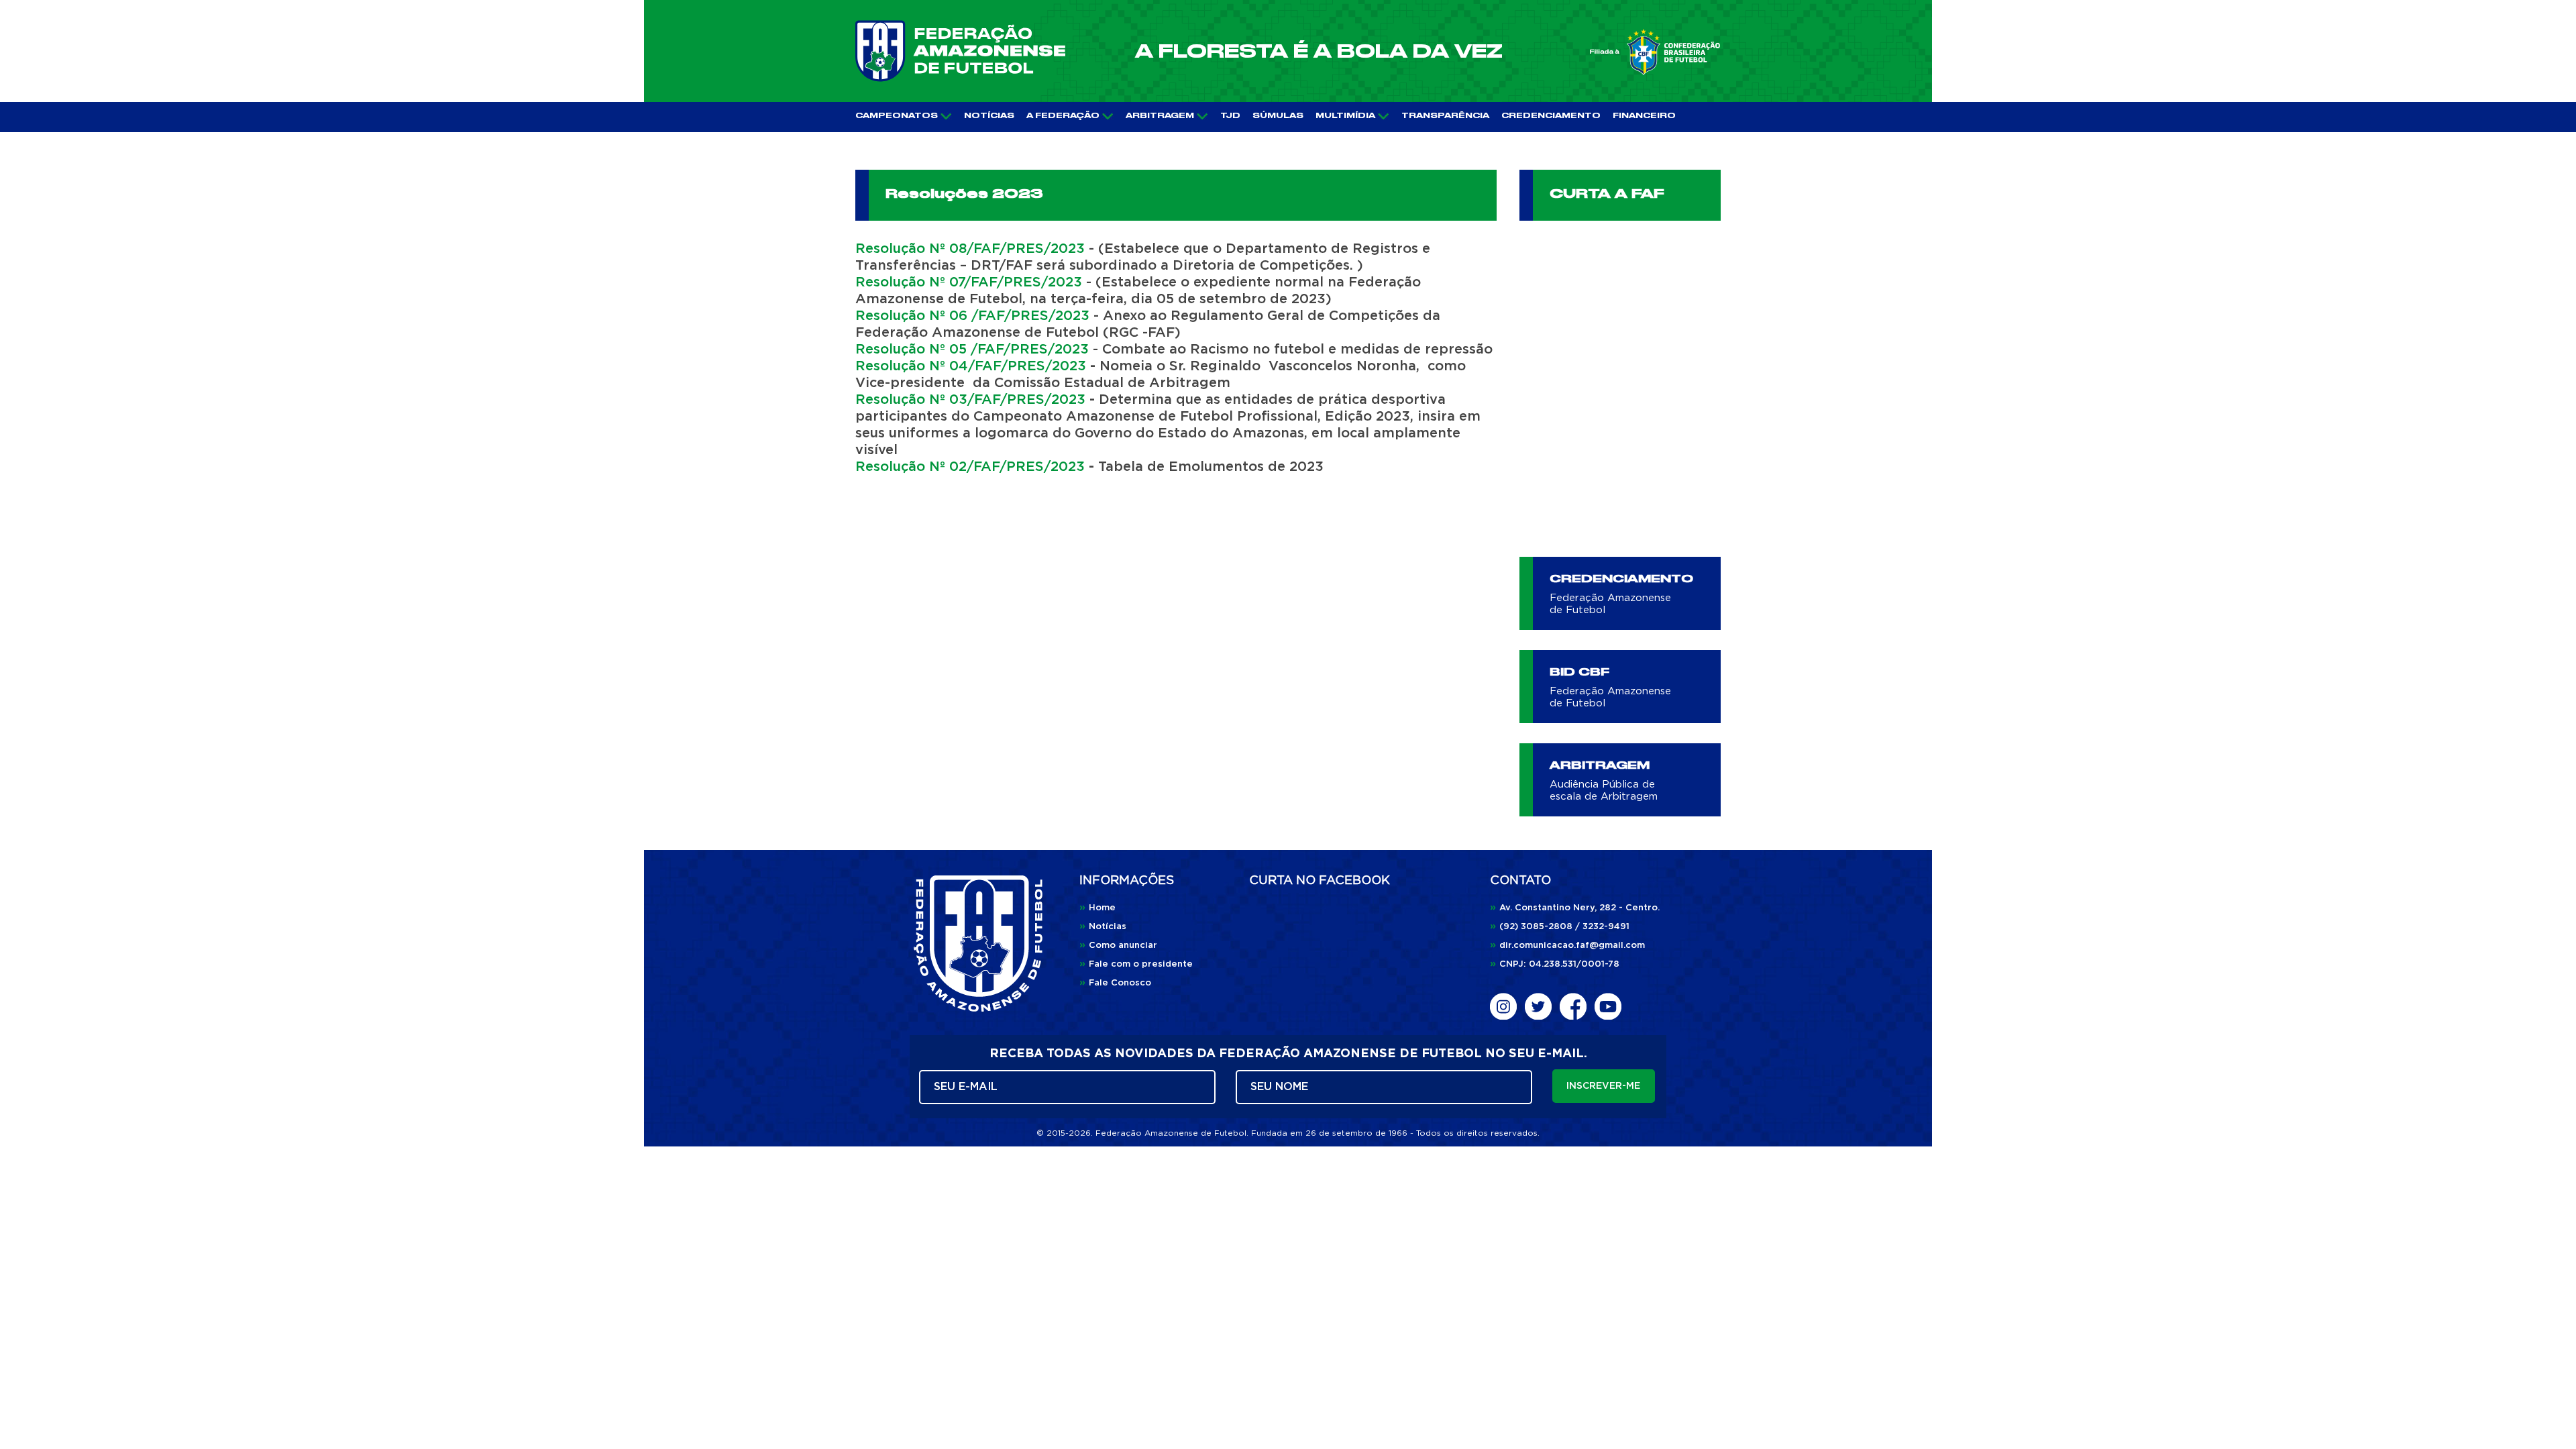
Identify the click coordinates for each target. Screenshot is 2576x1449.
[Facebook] (1573, 1006)
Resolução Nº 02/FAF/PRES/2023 (970, 467)
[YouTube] (1608, 1006)
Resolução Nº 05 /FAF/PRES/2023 (972, 350)
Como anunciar (1118, 946)
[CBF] (1655, 52)
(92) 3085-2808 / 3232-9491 (1560, 927)
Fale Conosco (1115, 983)
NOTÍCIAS (989, 116)
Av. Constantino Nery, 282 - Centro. (1575, 908)
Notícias (1103, 927)
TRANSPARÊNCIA (1445, 116)
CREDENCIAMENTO (1551, 116)
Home (1097, 908)
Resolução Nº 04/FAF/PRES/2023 (971, 366)
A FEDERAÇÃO (1063, 116)
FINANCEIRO (1644, 116)
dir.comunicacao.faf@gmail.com (1567, 946)
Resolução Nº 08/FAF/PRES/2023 (970, 249)
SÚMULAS (1278, 116)
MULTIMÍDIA (1345, 116)
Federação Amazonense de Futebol (1610, 604)
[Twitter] (1538, 1006)
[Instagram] (1503, 1006)
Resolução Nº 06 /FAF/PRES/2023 (972, 316)
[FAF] (960, 51)
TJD (1230, 116)
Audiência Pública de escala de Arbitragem (1604, 791)
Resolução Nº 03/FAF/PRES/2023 (970, 400)
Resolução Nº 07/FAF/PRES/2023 (969, 282)
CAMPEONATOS (897, 116)
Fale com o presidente (1136, 964)
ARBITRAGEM (1160, 116)
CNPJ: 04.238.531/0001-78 (1555, 964)
